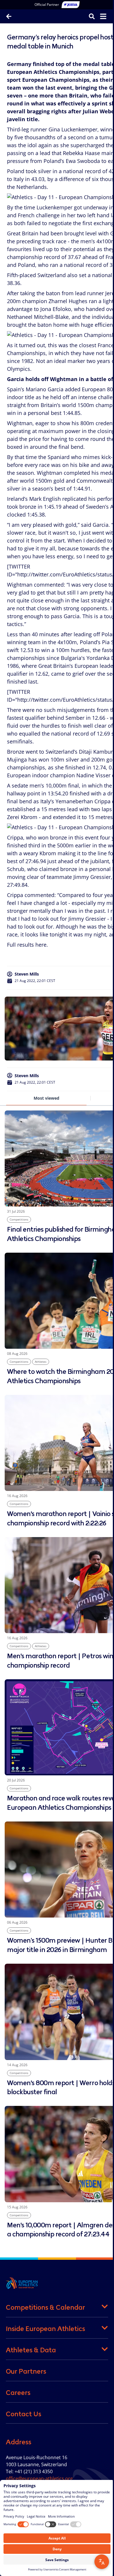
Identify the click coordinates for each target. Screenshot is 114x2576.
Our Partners (26, 2371)
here (41, 945)
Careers (18, 2393)
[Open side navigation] (99, 16)
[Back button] (9, 16)
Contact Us (24, 2414)
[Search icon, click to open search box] (87, 16)
